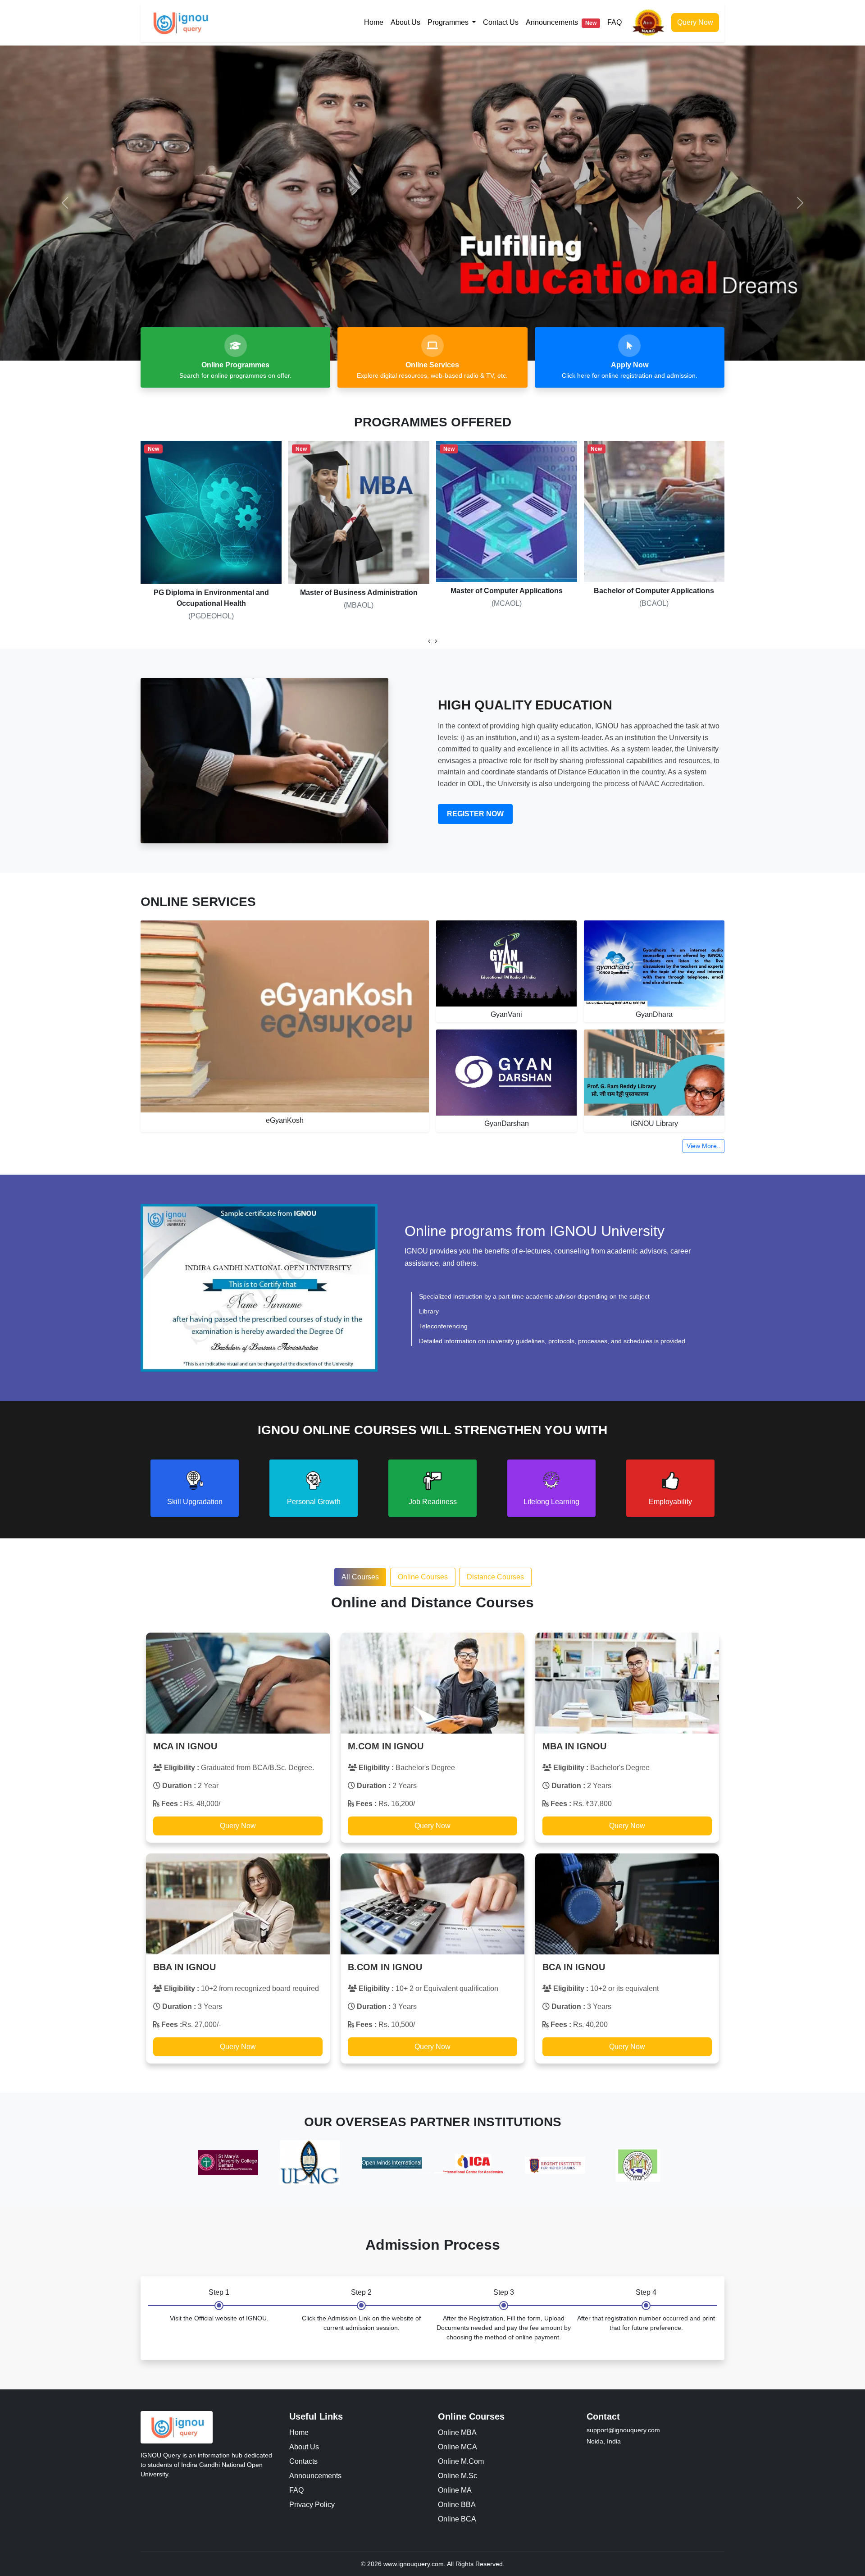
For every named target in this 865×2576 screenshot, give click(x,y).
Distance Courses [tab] (495, 1577)
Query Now (695, 22)
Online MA (455, 2490)
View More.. (703, 1146)
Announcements (561, 22)
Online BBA (457, 2505)
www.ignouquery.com (414, 2564)
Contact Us (501, 22)
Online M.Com (461, 2461)
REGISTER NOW (475, 814)
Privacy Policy (312, 2505)
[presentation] (429, 641)
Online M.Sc (458, 2476)
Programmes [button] (449, 22)
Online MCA (458, 2447)
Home (374, 22)
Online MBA (457, 2432)
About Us (405, 22)
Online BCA (457, 2519)
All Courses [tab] (360, 1577)
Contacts (303, 2461)
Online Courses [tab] (423, 1577)
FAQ (615, 22)
